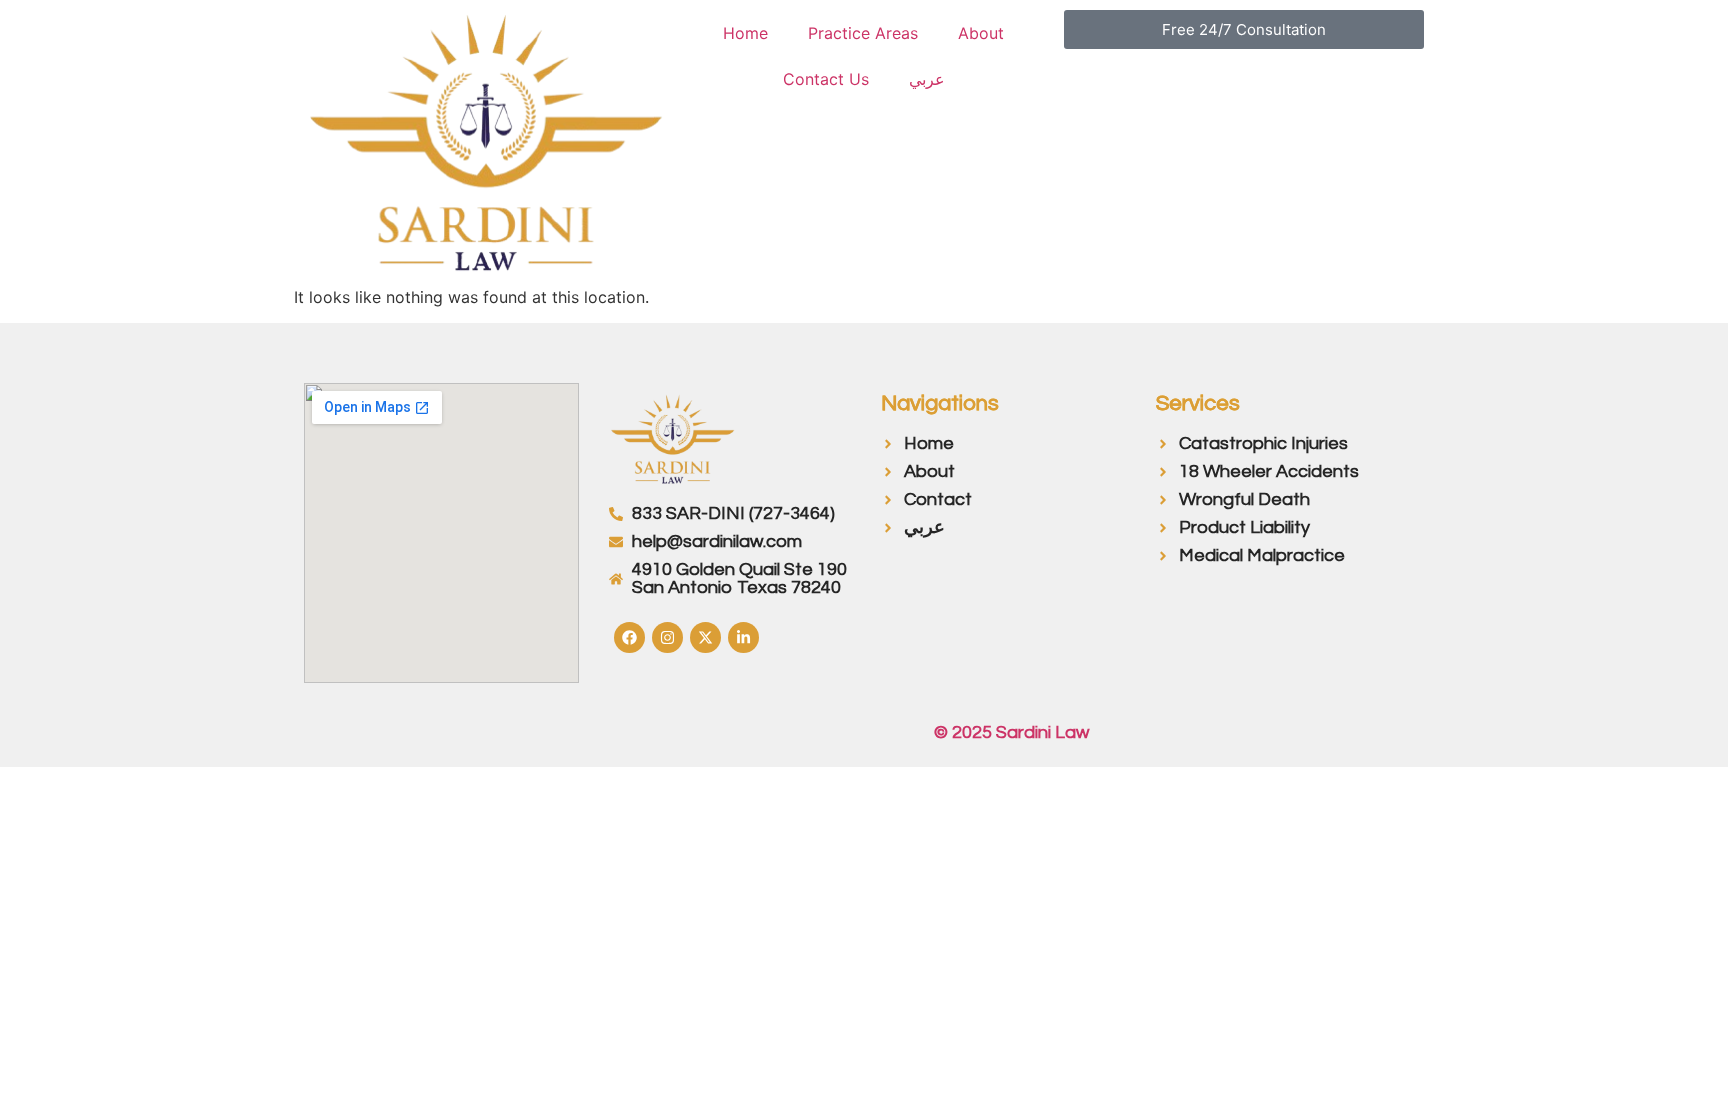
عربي (927, 79)
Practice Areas (863, 33)
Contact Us (826, 79)
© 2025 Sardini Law (1011, 732)
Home (745, 33)
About (981, 33)
